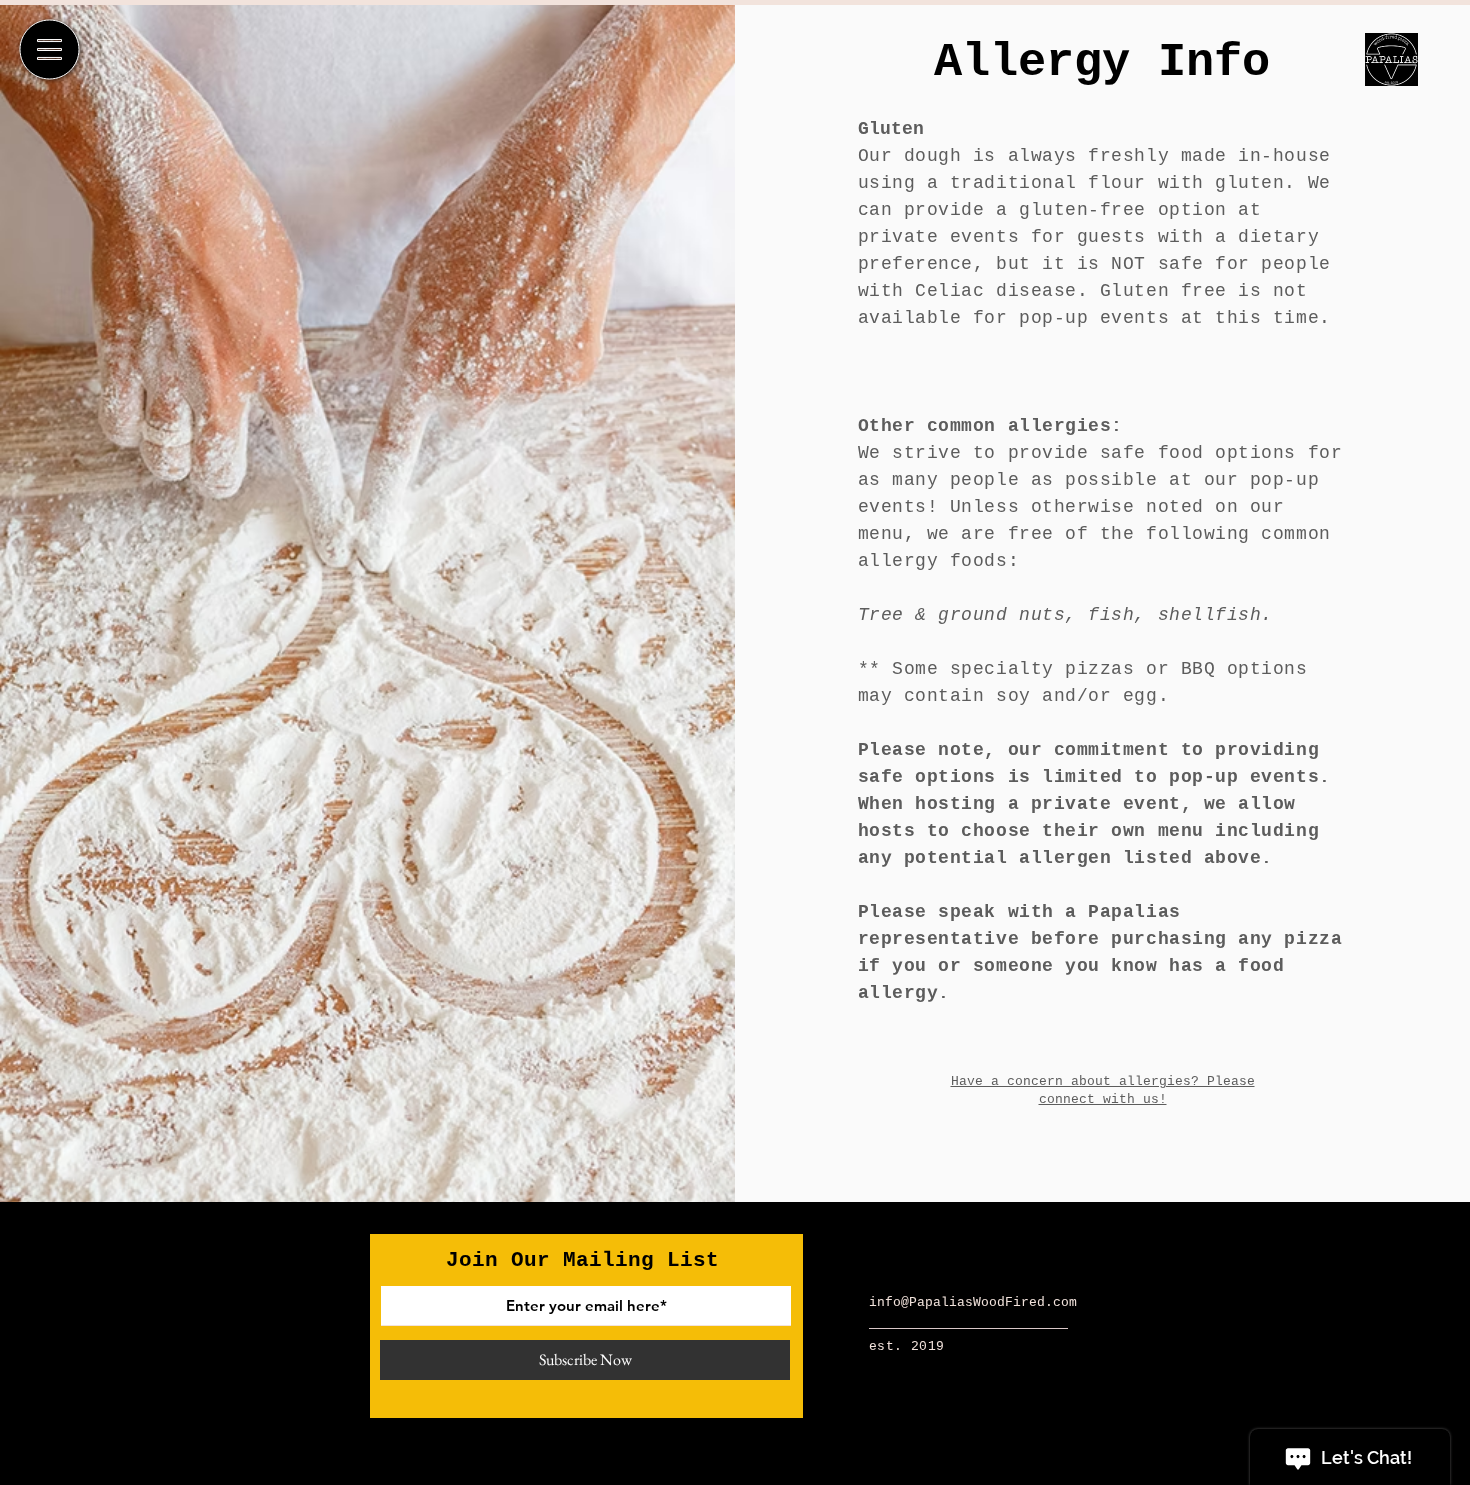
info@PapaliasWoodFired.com (973, 1302)
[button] (50, 50)
